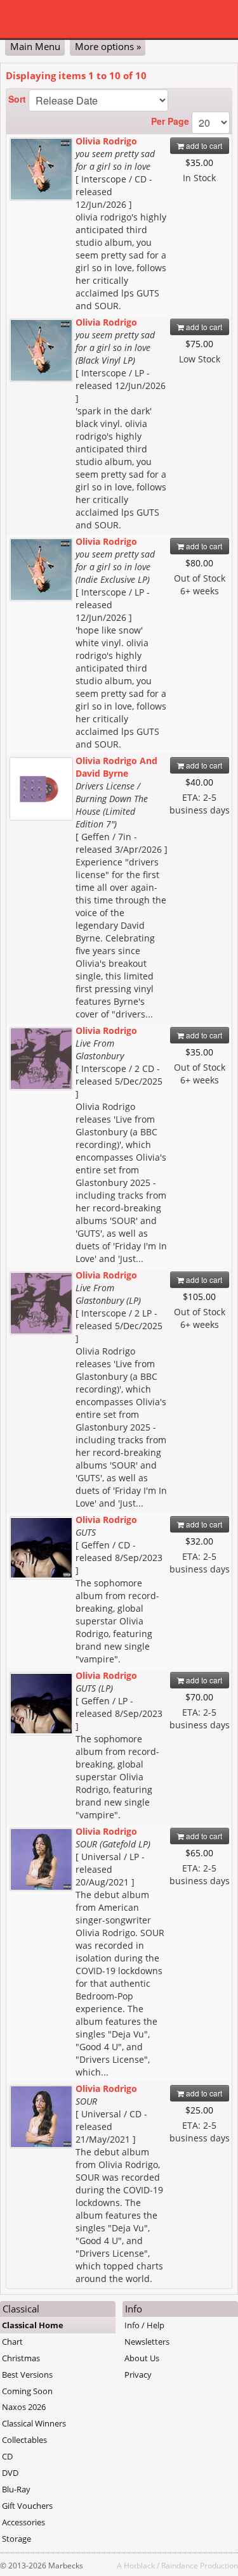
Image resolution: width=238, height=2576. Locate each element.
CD (7, 2456)
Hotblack (139, 2565)
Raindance (180, 2565)
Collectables (24, 2440)
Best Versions (27, 2375)
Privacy (138, 2375)
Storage (17, 2539)
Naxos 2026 (24, 2407)
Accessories (23, 2522)
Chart (12, 2342)
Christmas (21, 2358)
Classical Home (33, 2325)
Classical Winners (34, 2423)
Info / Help (144, 2325)
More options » (108, 46)
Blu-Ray (16, 2489)
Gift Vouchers (27, 2506)
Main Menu (35, 46)
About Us (142, 2358)
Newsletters (147, 2342)
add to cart (203, 145)
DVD (10, 2473)
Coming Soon (27, 2391)
